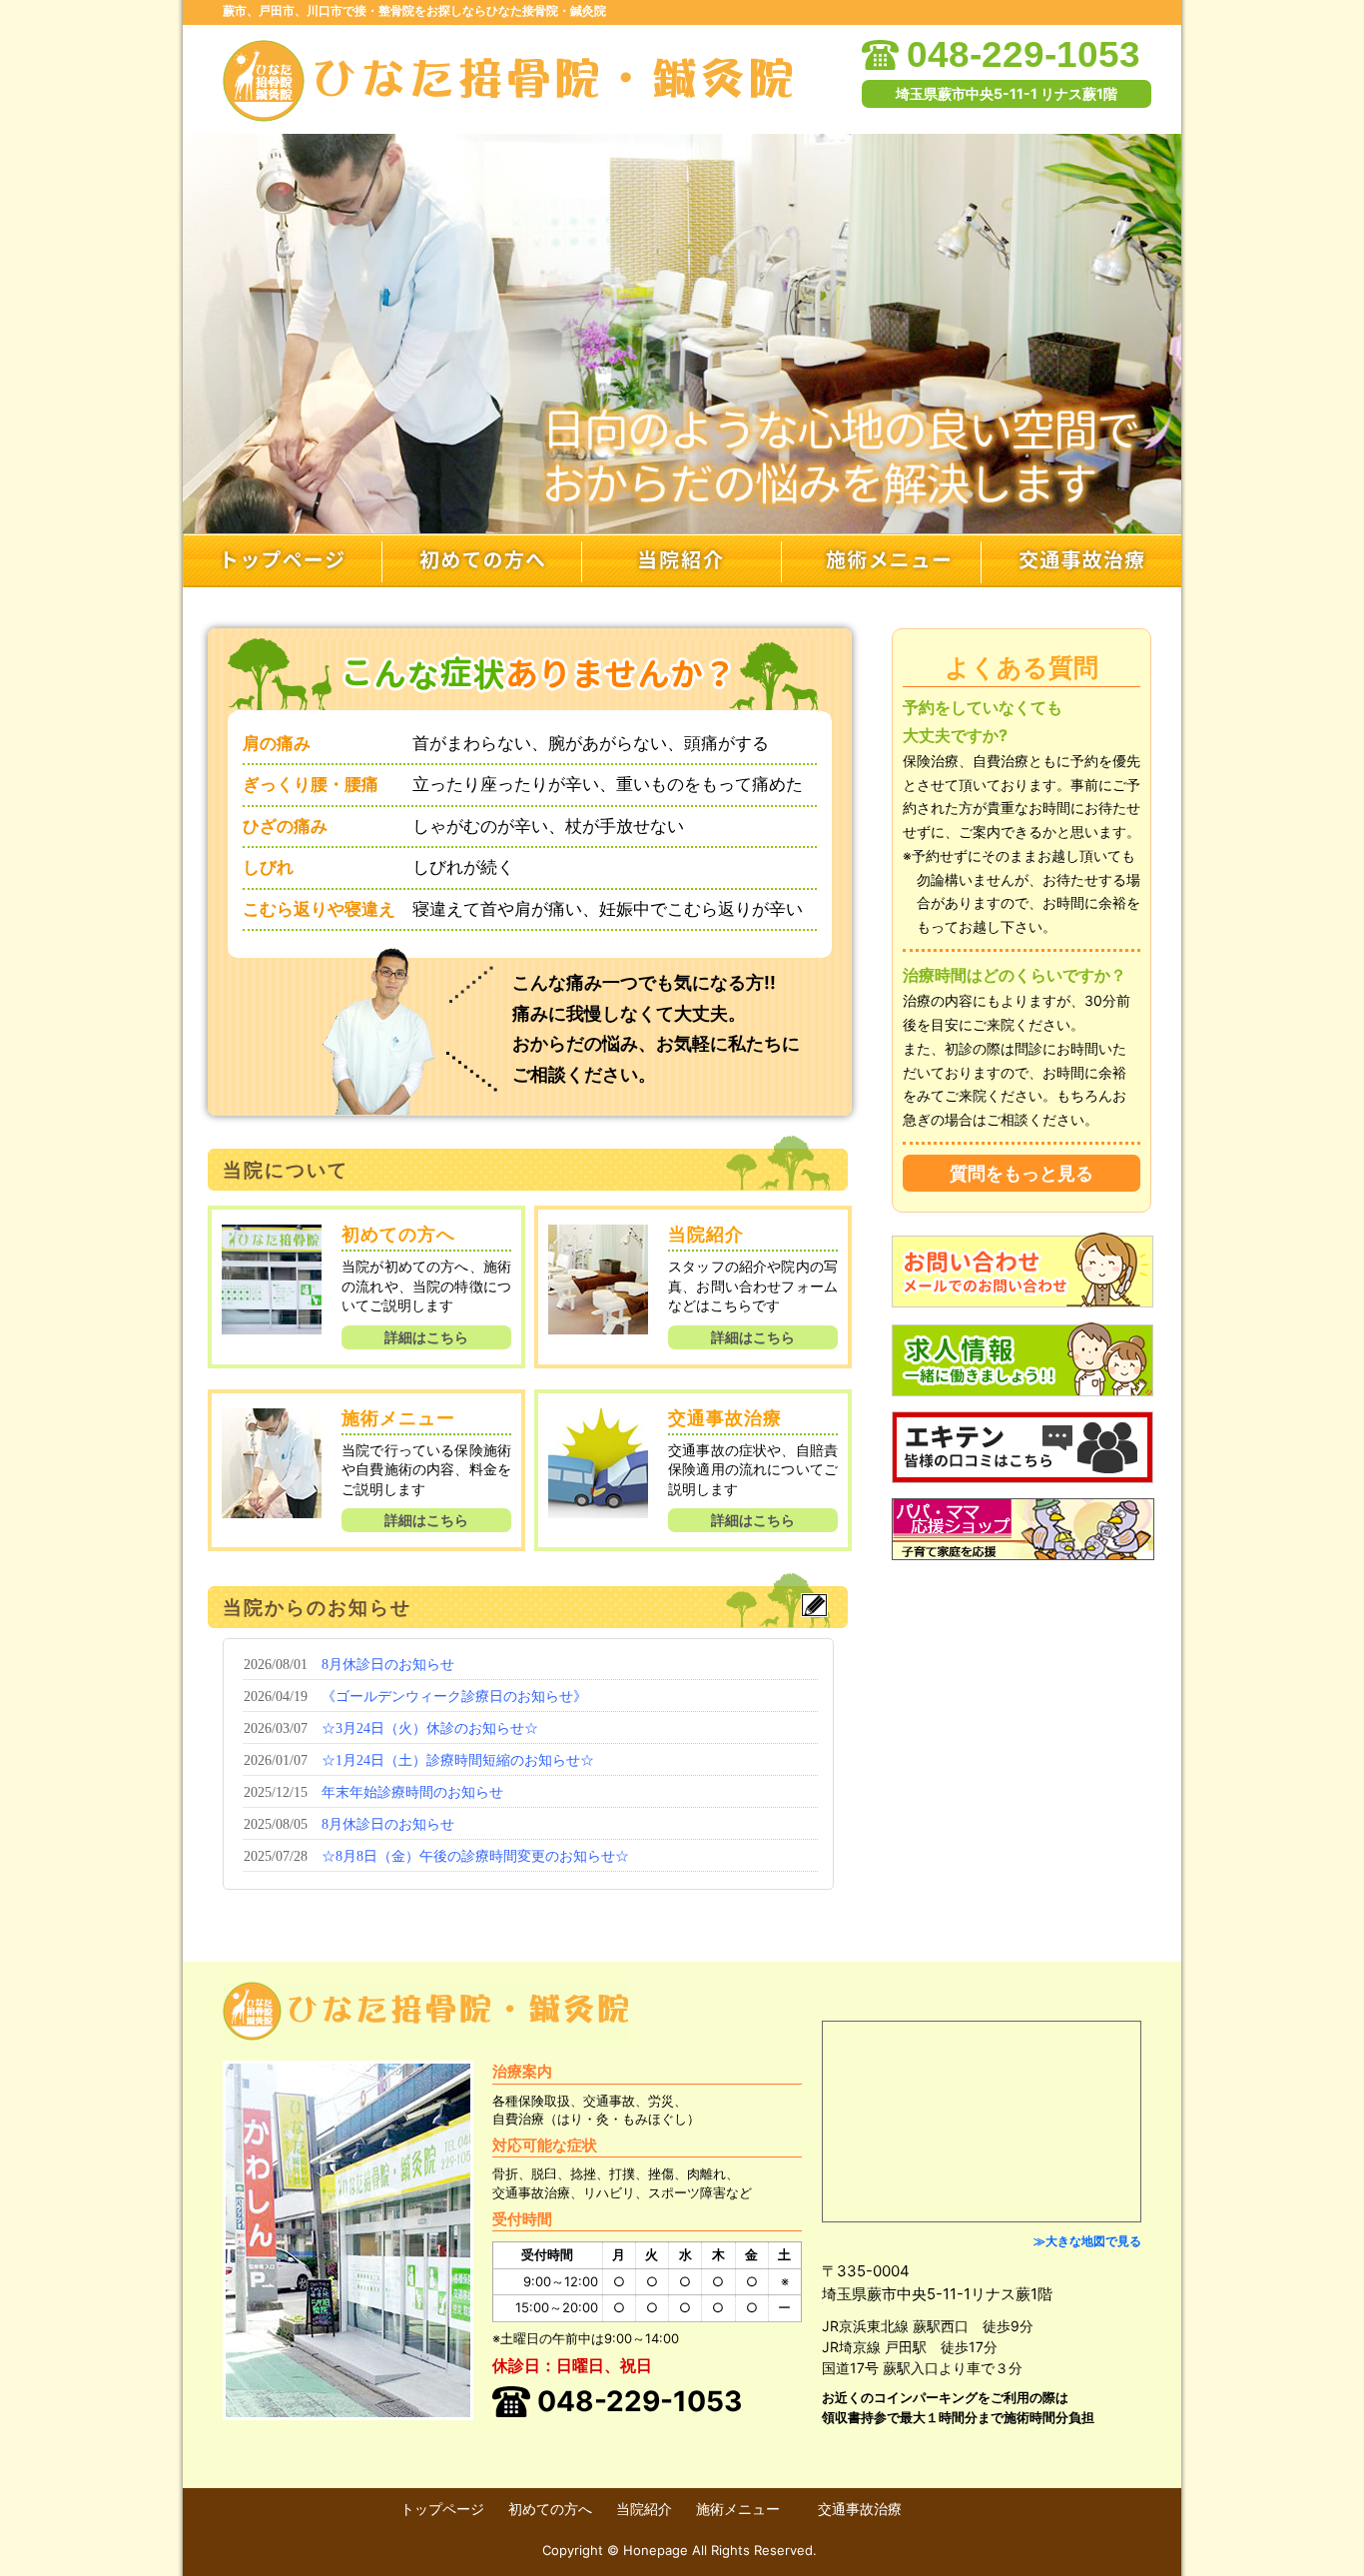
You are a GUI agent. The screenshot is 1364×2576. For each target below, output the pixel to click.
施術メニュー (882, 560)
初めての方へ (482, 560)
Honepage (656, 2550)
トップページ (283, 560)
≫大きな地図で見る (1087, 2241)
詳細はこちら (426, 1337)
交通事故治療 (1081, 560)
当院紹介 (682, 560)
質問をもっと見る (1022, 1173)
